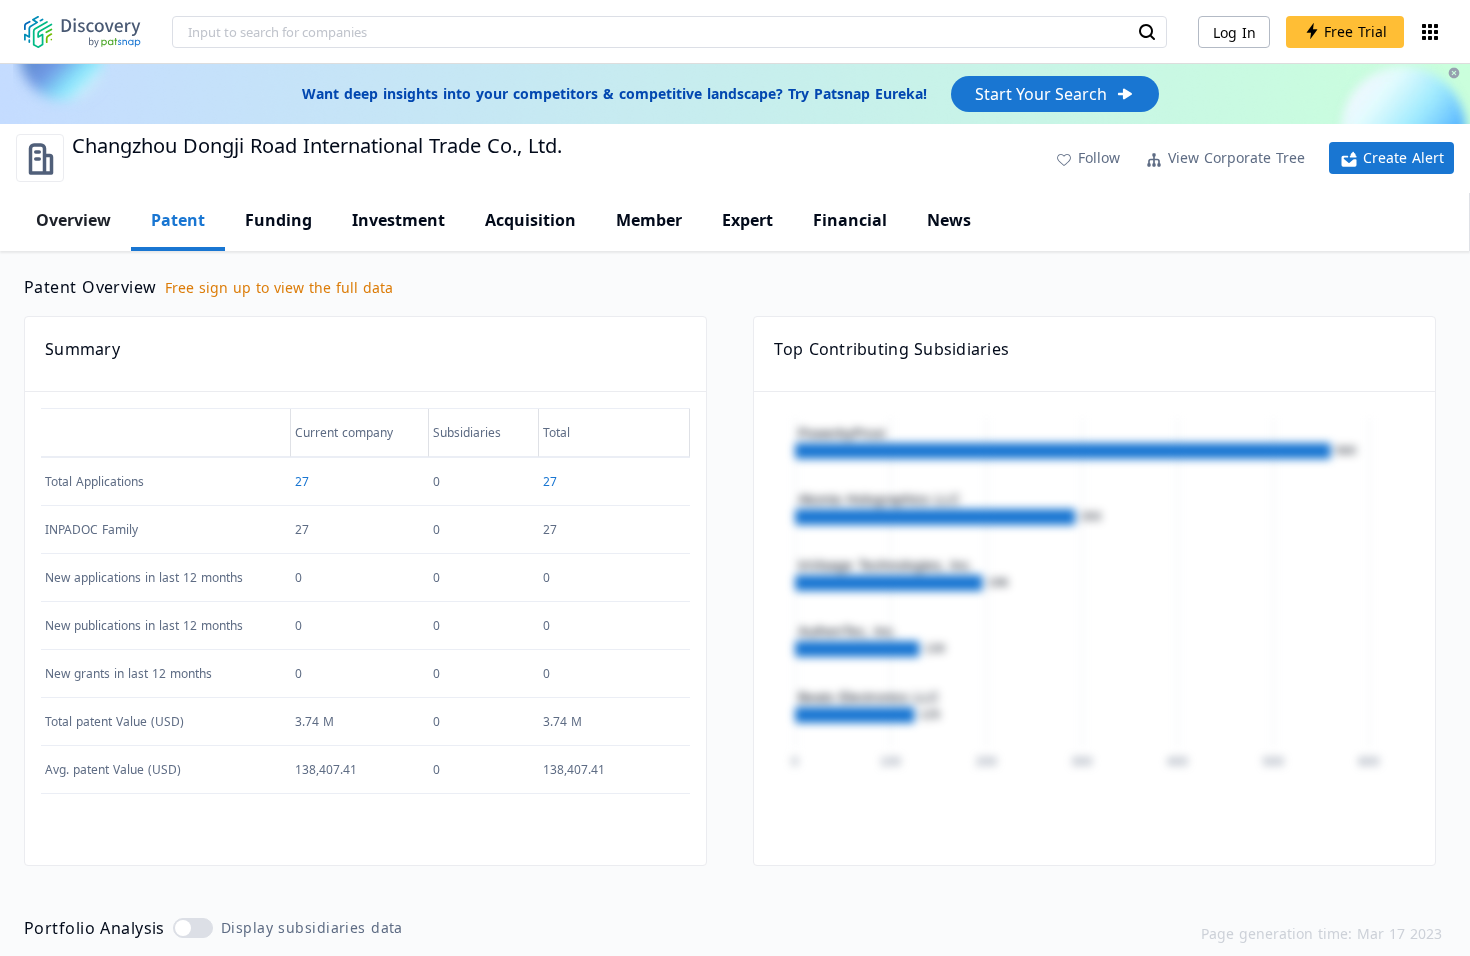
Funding (278, 220)
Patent (178, 220)
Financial (850, 220)
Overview (73, 220)
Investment (398, 220)
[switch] (193, 928)
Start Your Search (1041, 94)
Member (649, 220)
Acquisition (530, 220)
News (949, 220)
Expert (747, 220)
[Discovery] (82, 32)
